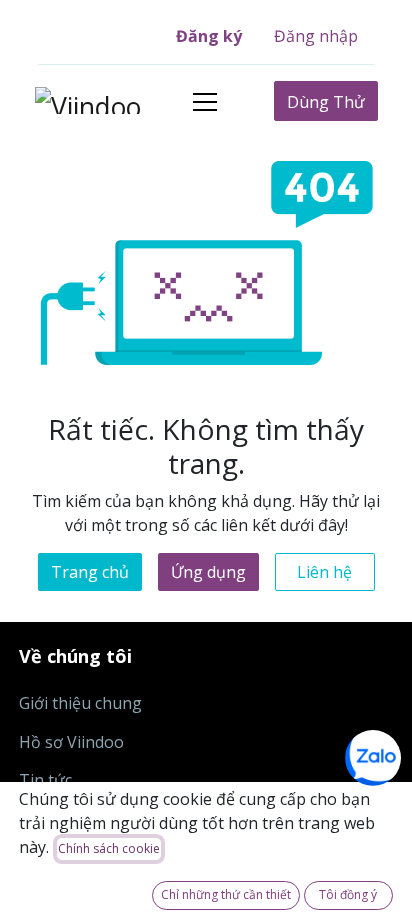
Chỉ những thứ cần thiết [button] (226, 894)
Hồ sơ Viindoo (71, 742)
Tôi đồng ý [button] (348, 894)
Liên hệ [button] (324, 572)
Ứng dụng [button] (208, 572)
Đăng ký (209, 36)
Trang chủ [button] (90, 572)
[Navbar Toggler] (205, 101)
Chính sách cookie (109, 848)
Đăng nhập (316, 36)
